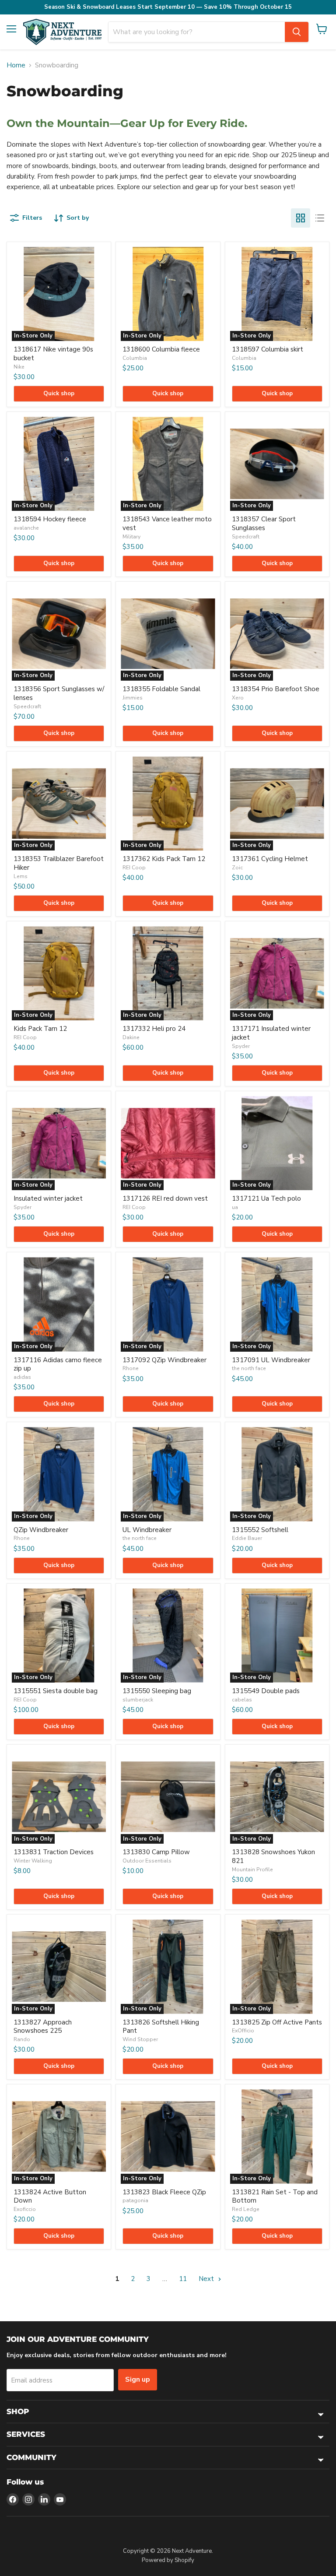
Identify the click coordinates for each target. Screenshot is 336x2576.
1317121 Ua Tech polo (266, 1198)
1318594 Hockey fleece (50, 519)
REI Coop (134, 868)
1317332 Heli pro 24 (154, 1029)
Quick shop (59, 394)
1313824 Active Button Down (50, 2196)
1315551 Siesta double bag (56, 1691)
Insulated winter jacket (48, 1198)
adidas (22, 1377)
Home (16, 65)
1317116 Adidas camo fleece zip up (58, 1364)
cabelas (242, 1700)
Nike (19, 367)
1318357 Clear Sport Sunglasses (264, 524)
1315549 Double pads (266, 1691)
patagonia (135, 2200)
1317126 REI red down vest (165, 1198)
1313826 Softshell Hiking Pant (161, 2027)
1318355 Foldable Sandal (161, 689)
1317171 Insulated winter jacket (271, 1033)
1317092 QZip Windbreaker (164, 1360)
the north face (249, 1368)
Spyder (241, 1046)
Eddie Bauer (247, 1538)
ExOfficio (243, 2031)
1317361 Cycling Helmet (270, 859)
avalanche (26, 528)
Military (131, 537)
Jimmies (133, 698)
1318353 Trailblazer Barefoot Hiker (59, 863)
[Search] (297, 32)
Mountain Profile (252, 1870)
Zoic (237, 868)
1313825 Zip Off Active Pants (277, 2022)
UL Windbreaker (147, 1530)
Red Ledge (246, 2209)
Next (207, 2279)
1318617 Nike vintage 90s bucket (53, 354)
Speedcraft (246, 537)
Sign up (138, 2379)
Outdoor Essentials (147, 1861)
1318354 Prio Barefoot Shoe (276, 689)
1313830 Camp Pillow (156, 1852)
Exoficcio (25, 2209)
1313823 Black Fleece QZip (164, 2192)
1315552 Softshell (260, 1530)
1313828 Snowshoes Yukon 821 (273, 1856)
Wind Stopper (140, 2039)
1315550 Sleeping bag (157, 1691)
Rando (22, 2039)
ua (235, 1207)
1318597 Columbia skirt (268, 349)
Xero (238, 698)
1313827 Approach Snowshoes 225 (43, 2027)
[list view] (320, 218)
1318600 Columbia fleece (161, 349)
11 (183, 2279)
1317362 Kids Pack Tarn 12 (164, 859)
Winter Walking (33, 1861)
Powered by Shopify (168, 2560)
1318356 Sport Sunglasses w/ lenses (59, 693)
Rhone (131, 1368)
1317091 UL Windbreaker (271, 1360)
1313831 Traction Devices (54, 1852)
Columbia (135, 358)
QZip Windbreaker (41, 1530)
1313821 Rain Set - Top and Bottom (275, 2196)
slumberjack (138, 1700)
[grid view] (301, 218)
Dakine (131, 1037)
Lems (21, 876)
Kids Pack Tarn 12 (40, 1029)
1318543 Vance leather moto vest (167, 524)
